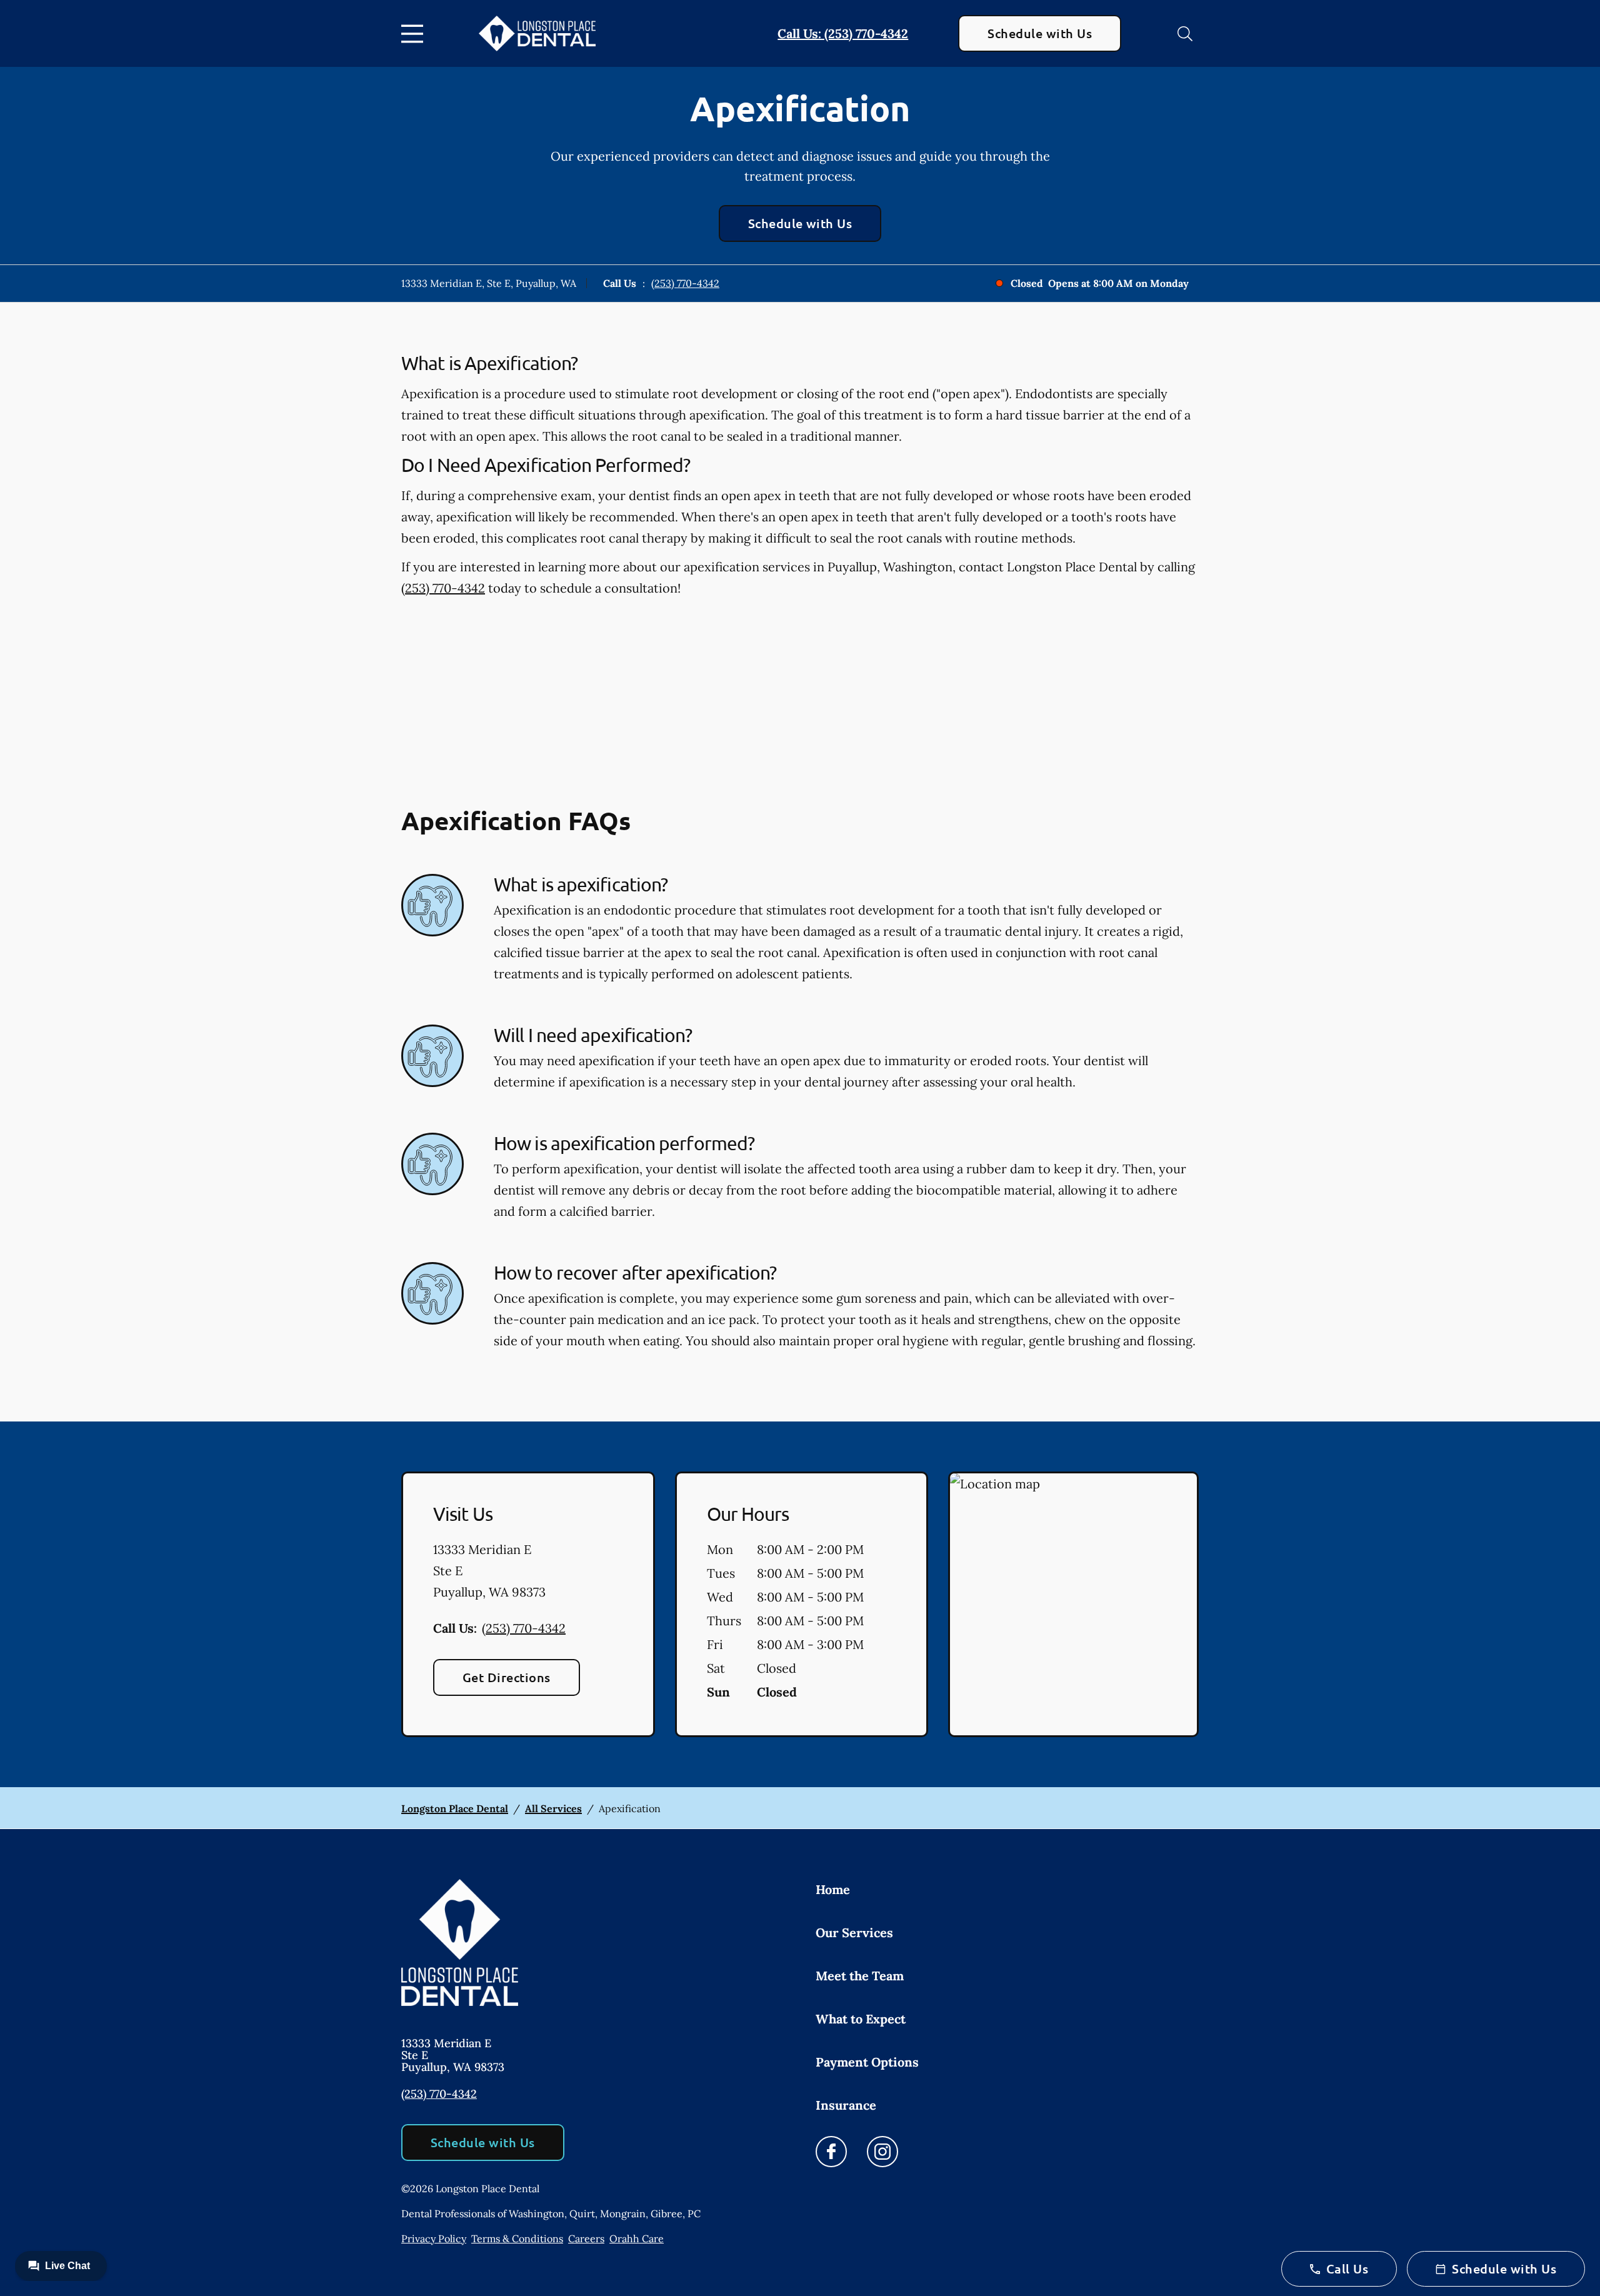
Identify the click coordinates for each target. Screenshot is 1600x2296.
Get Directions (507, 1677)
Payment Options (867, 2062)
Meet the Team (860, 1976)
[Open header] (415, 34)
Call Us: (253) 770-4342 (843, 33)
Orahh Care (637, 2238)
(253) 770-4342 (685, 283)
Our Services (854, 1933)
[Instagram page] (882, 2152)
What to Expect (861, 2019)
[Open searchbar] (1185, 34)
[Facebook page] (831, 2152)
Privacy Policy (434, 2238)
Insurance (846, 2105)
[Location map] (1073, 1605)
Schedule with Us (1040, 33)
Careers (586, 2238)
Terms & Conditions (517, 2238)
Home (833, 1889)
